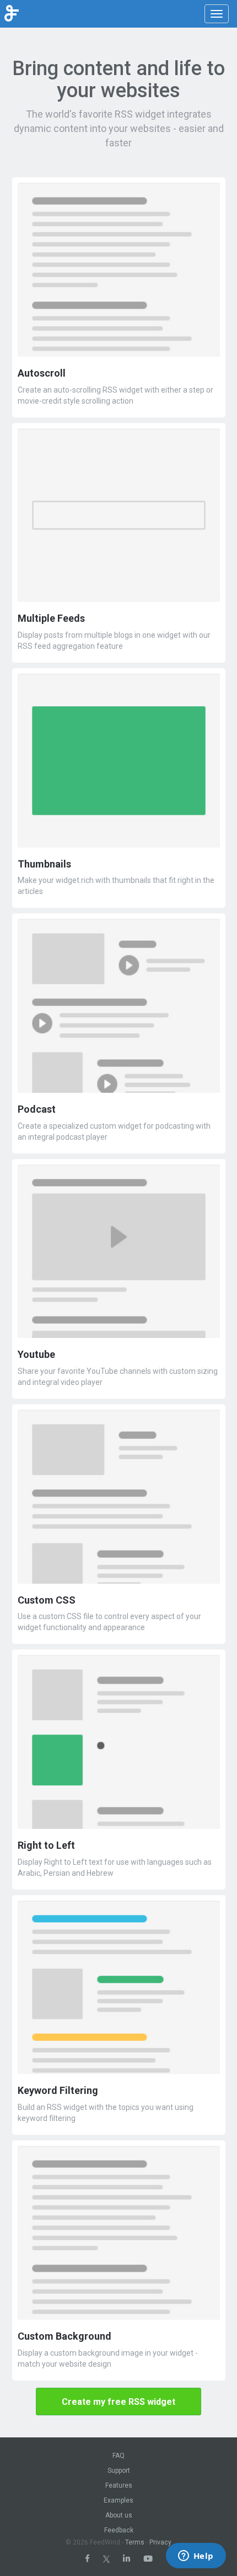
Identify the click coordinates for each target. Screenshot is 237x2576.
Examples (118, 2500)
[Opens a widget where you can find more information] (196, 2557)
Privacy (160, 2542)
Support (119, 2471)
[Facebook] (87, 2559)
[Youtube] (148, 2559)
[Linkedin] (126, 2559)
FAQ (118, 2456)
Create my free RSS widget (118, 2402)
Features (119, 2485)
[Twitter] (106, 2559)
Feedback (119, 2530)
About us (119, 2515)
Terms (135, 2542)
